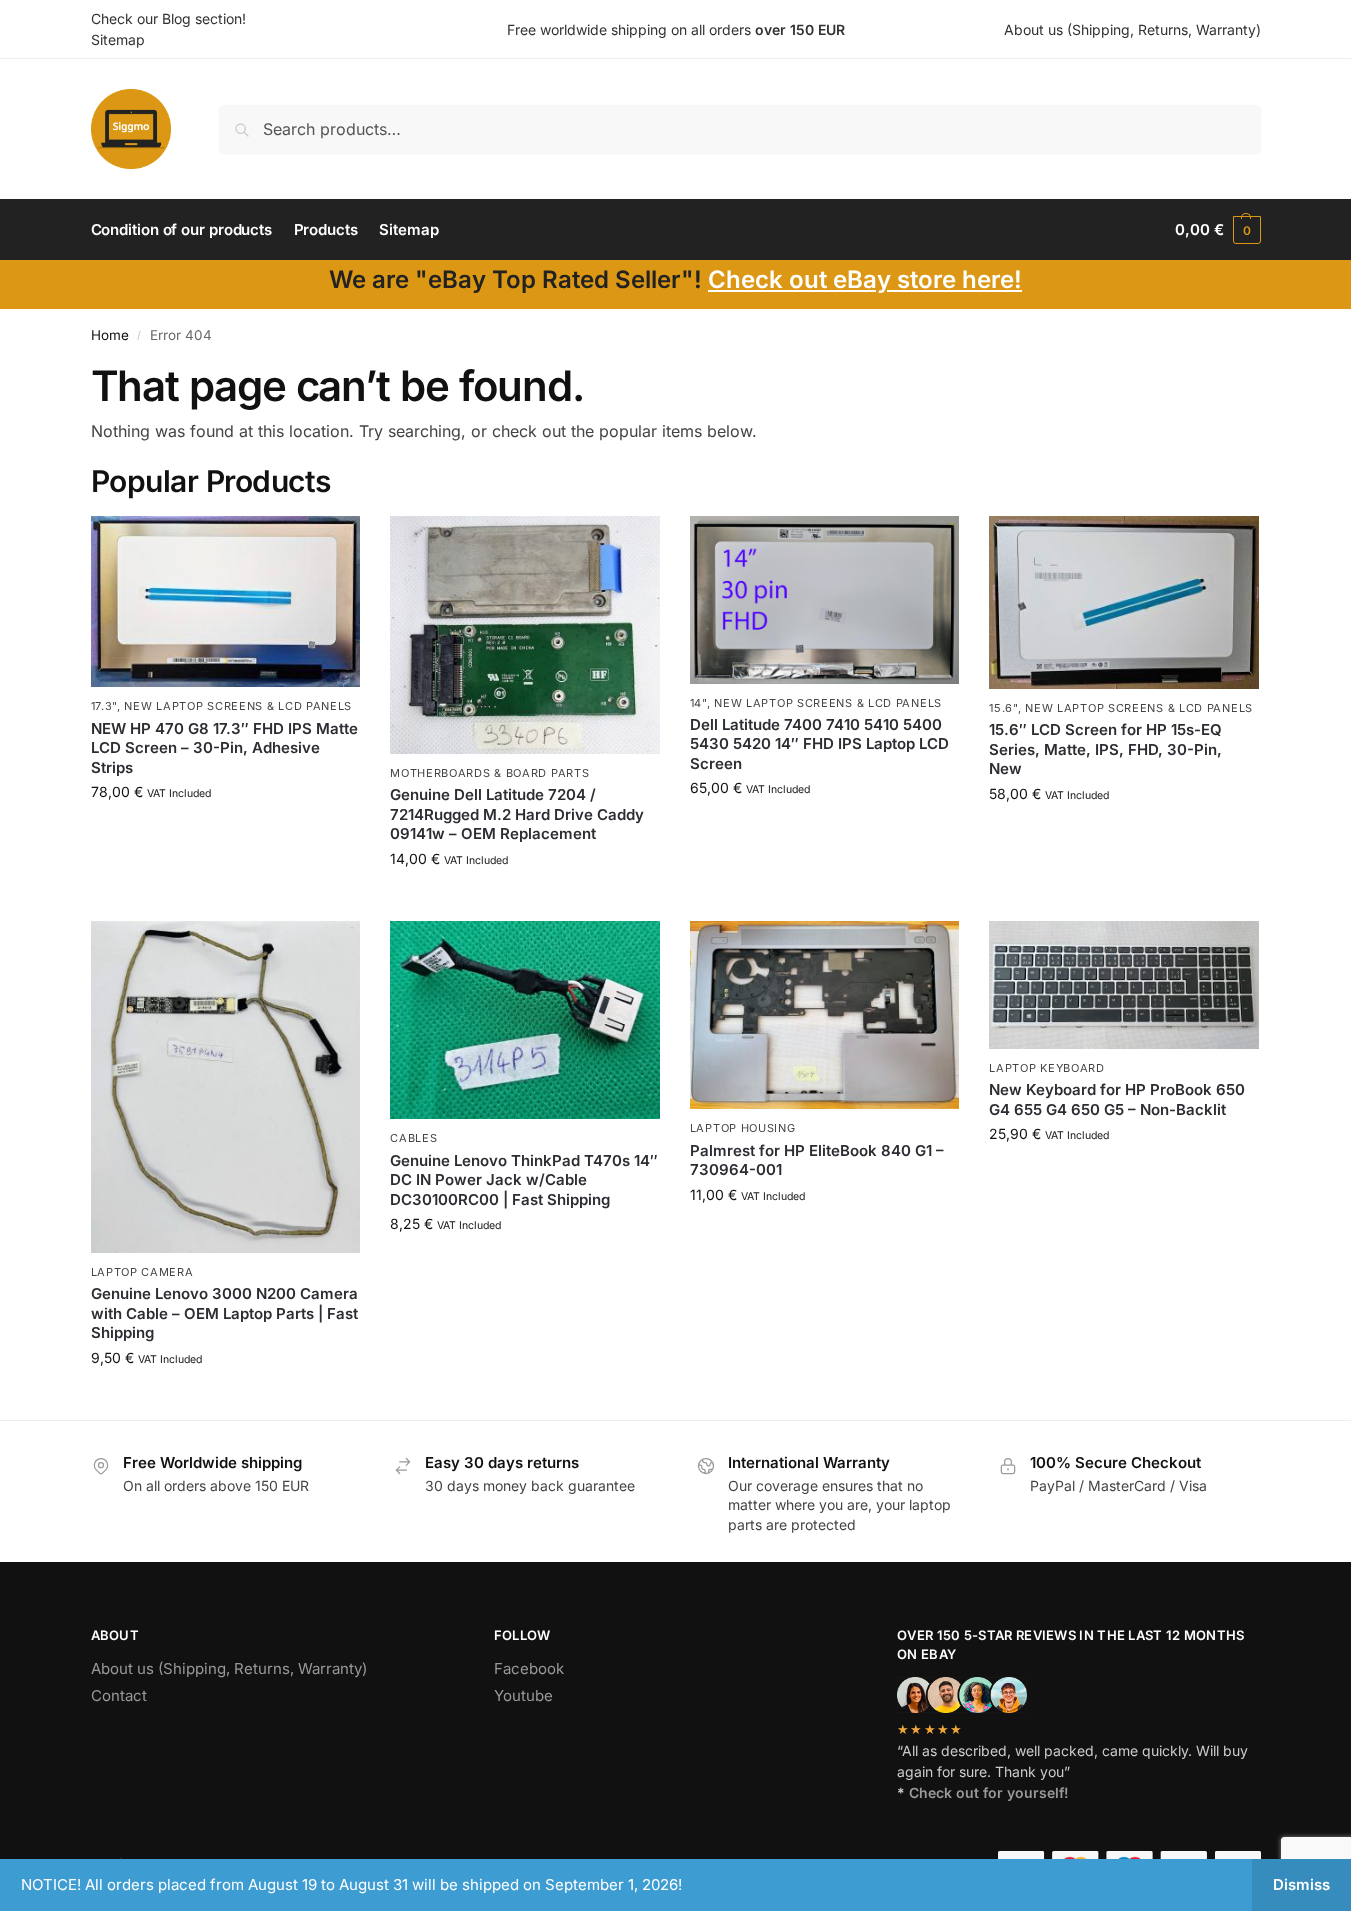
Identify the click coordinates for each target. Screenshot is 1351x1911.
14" (698, 703)
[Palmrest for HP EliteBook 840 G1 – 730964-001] (825, 1015)
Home (110, 335)
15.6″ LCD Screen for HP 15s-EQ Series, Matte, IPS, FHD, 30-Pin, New (1105, 749)
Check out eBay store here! (865, 279)
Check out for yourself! (989, 1792)
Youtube (523, 1695)
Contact (119, 1695)
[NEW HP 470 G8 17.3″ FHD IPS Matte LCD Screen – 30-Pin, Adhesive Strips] (226, 601)
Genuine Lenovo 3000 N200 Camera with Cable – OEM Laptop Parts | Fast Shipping (224, 1313)
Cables (413, 1138)
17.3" (104, 706)
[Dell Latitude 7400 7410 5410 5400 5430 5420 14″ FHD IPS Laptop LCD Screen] (825, 599)
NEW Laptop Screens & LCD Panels (238, 706)
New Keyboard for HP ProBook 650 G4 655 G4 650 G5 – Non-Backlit (1117, 1099)
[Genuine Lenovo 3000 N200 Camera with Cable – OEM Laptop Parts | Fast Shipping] (226, 1087)
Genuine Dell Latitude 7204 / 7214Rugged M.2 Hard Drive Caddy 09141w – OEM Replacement (517, 814)
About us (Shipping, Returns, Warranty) (1132, 29)
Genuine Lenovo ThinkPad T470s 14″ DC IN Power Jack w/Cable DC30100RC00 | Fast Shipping (524, 1180)
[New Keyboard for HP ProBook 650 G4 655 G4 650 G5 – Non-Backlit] (1124, 985)
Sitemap (118, 39)
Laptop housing (743, 1128)
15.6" (1003, 708)
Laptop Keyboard (1047, 1068)
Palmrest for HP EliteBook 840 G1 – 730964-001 (817, 1160)
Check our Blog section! (168, 18)
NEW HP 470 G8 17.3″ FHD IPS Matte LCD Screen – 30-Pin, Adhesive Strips (224, 748)
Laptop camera (142, 1272)
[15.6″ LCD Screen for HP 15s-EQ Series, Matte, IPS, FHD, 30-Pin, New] (1124, 602)
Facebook (529, 1668)
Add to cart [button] (225, 833)
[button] (1217, 230)
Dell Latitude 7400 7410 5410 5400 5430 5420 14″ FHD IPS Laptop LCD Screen (819, 744)
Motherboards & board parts (489, 773)
